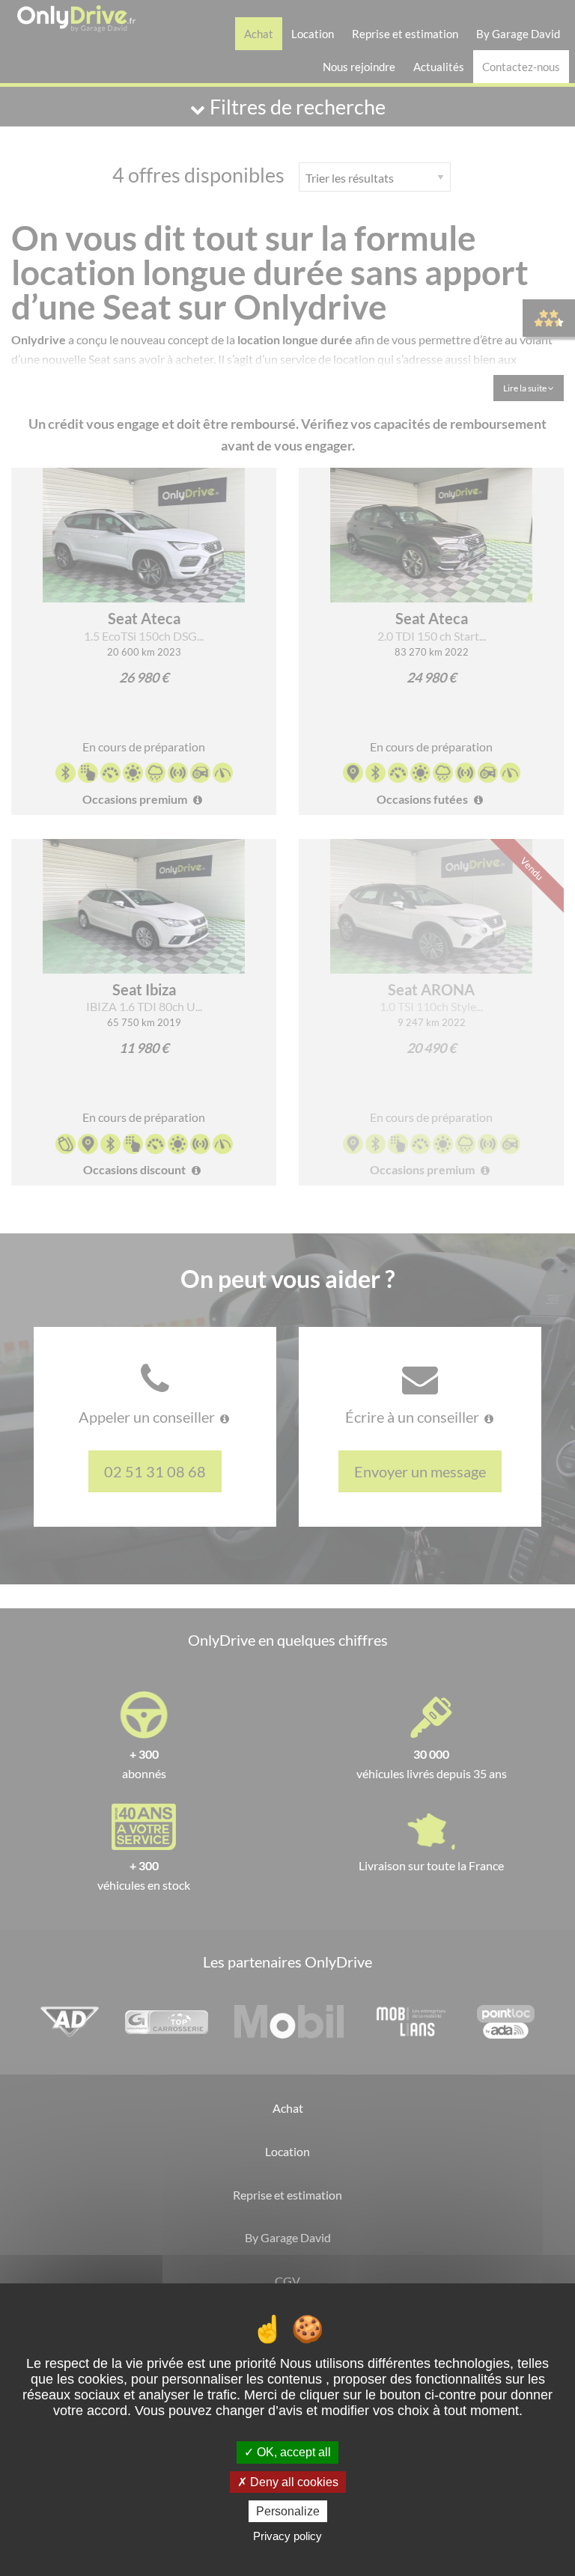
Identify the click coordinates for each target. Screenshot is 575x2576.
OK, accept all (292, 2452)
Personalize (288, 2511)
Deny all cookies (293, 2482)
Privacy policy (287, 2536)
